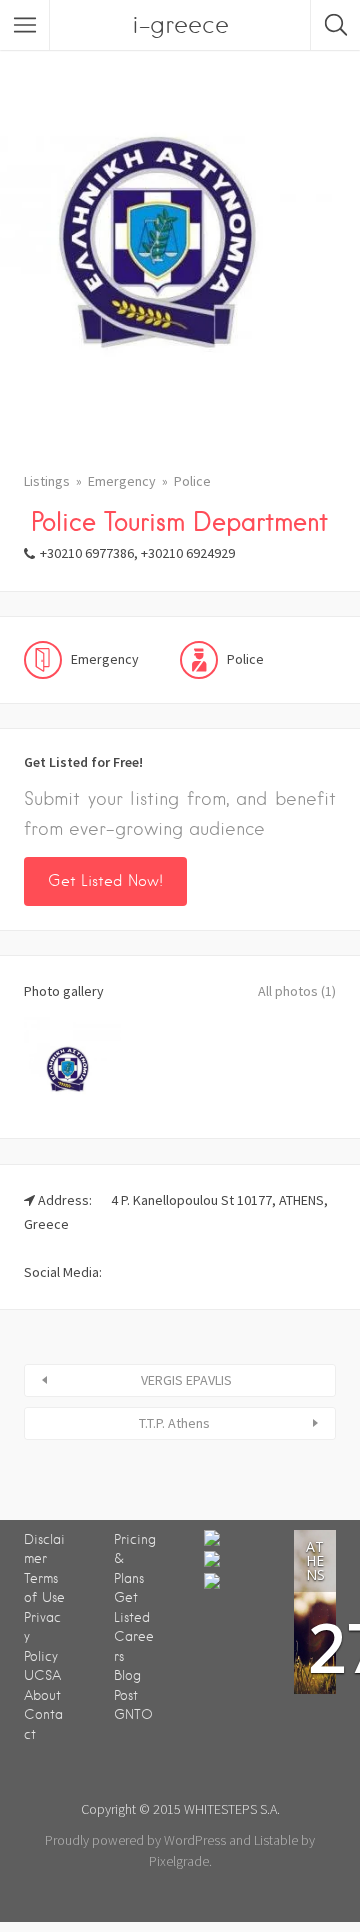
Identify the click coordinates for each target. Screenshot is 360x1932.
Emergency (122, 481)
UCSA (42, 1675)
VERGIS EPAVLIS (186, 1380)
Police (192, 481)
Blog (127, 1675)
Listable (276, 1840)
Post (126, 1695)
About (42, 1695)
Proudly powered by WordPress (135, 1840)
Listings (47, 481)
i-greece (180, 24)
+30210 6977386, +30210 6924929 (137, 553)
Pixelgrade (179, 1861)
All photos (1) (297, 991)
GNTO (133, 1714)
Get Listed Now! (105, 881)
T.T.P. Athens (174, 1423)
